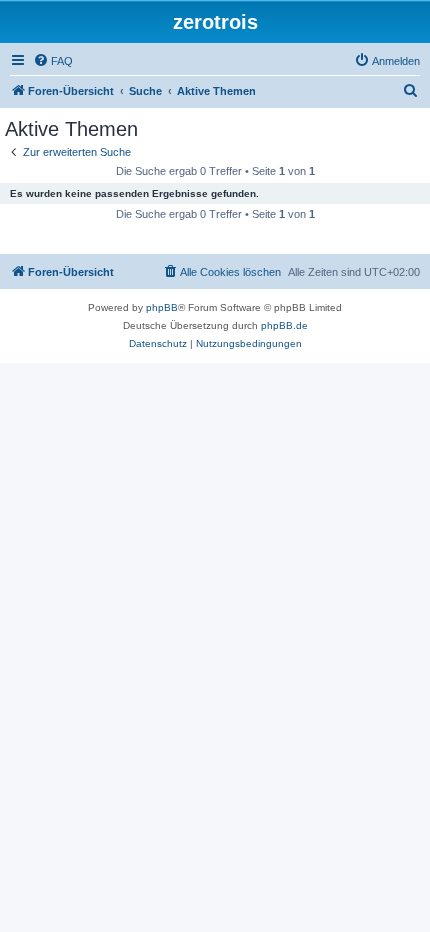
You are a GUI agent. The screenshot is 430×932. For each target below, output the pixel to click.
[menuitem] (53, 61)
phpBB (162, 307)
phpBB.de (284, 325)
